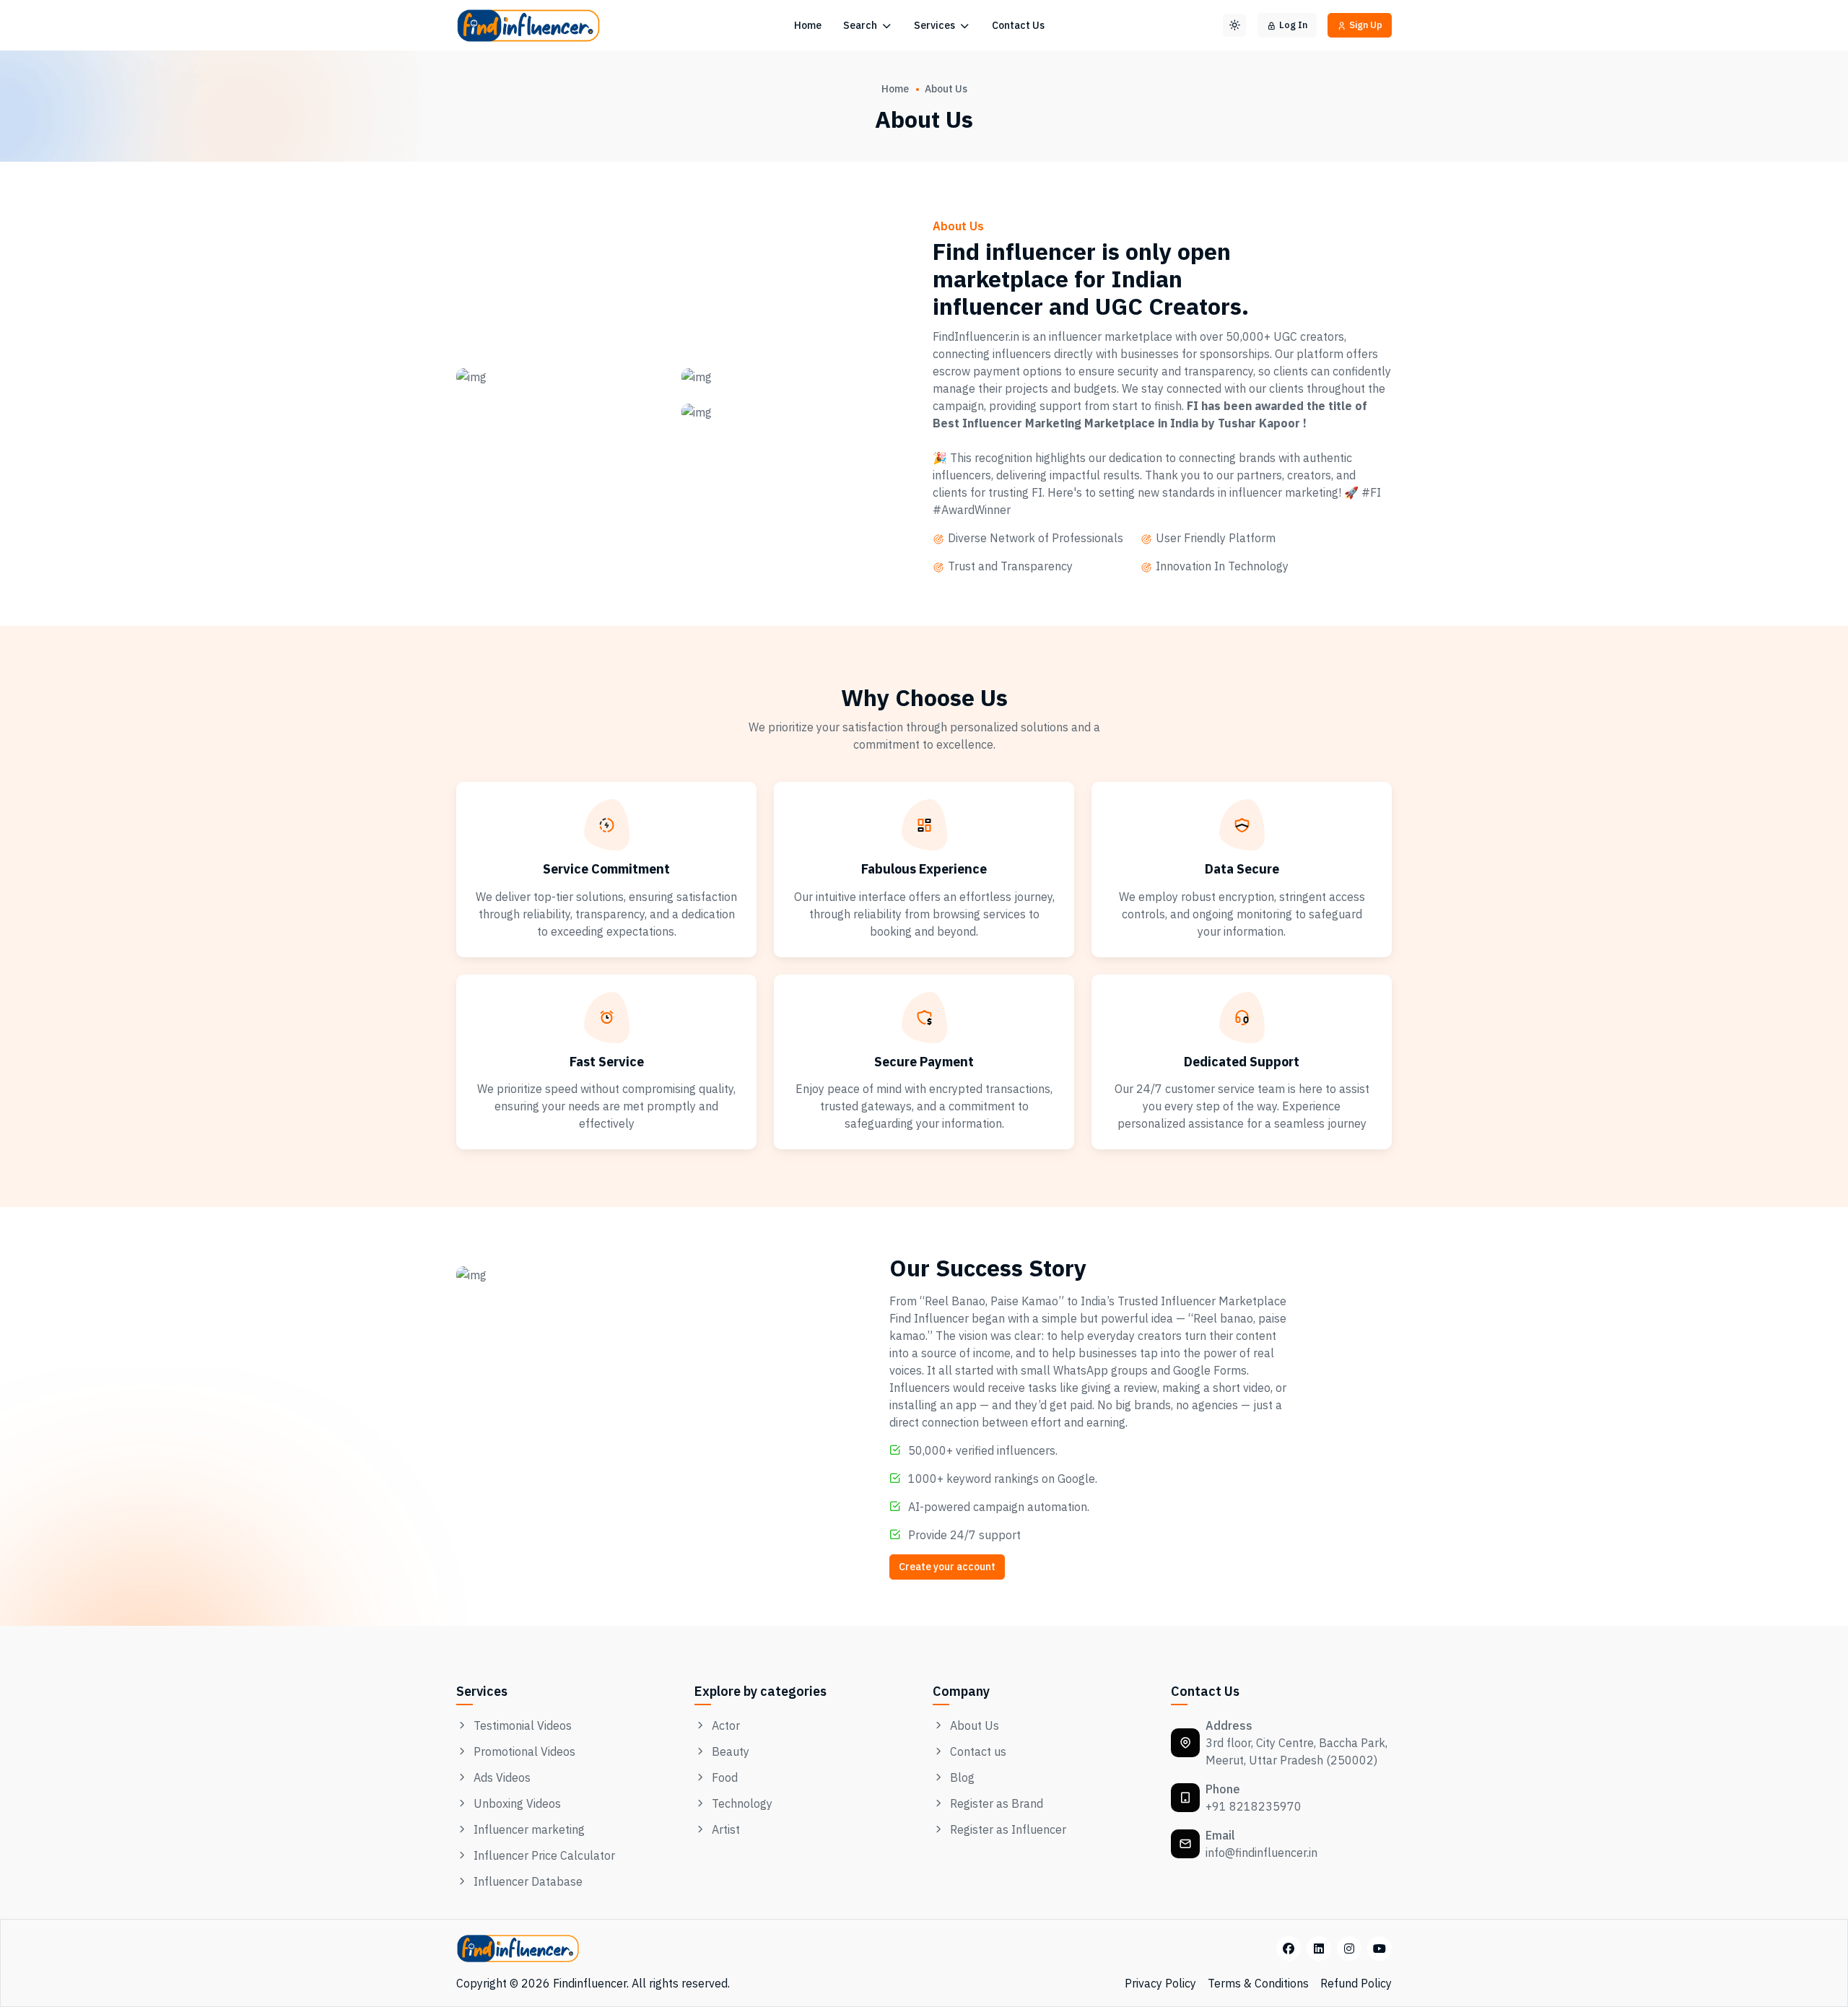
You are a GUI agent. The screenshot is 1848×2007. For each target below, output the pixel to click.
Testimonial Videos (523, 1725)
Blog (962, 1777)
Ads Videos (502, 1777)
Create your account (947, 1567)
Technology (742, 1803)
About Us (975, 1725)
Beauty (731, 1751)
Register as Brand (997, 1803)
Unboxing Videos (517, 1803)
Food (725, 1777)
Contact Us (1018, 25)
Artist (726, 1829)
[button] (1234, 25)
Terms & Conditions (1258, 1983)
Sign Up (1366, 25)
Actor (726, 1725)
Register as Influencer (1008, 1829)
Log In (1293, 25)
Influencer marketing (529, 1829)
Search (861, 25)
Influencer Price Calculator (544, 1855)
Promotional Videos (524, 1751)
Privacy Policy (1160, 1983)
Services (936, 25)
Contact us (978, 1751)
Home (808, 25)
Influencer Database (528, 1881)
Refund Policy (1356, 1983)
